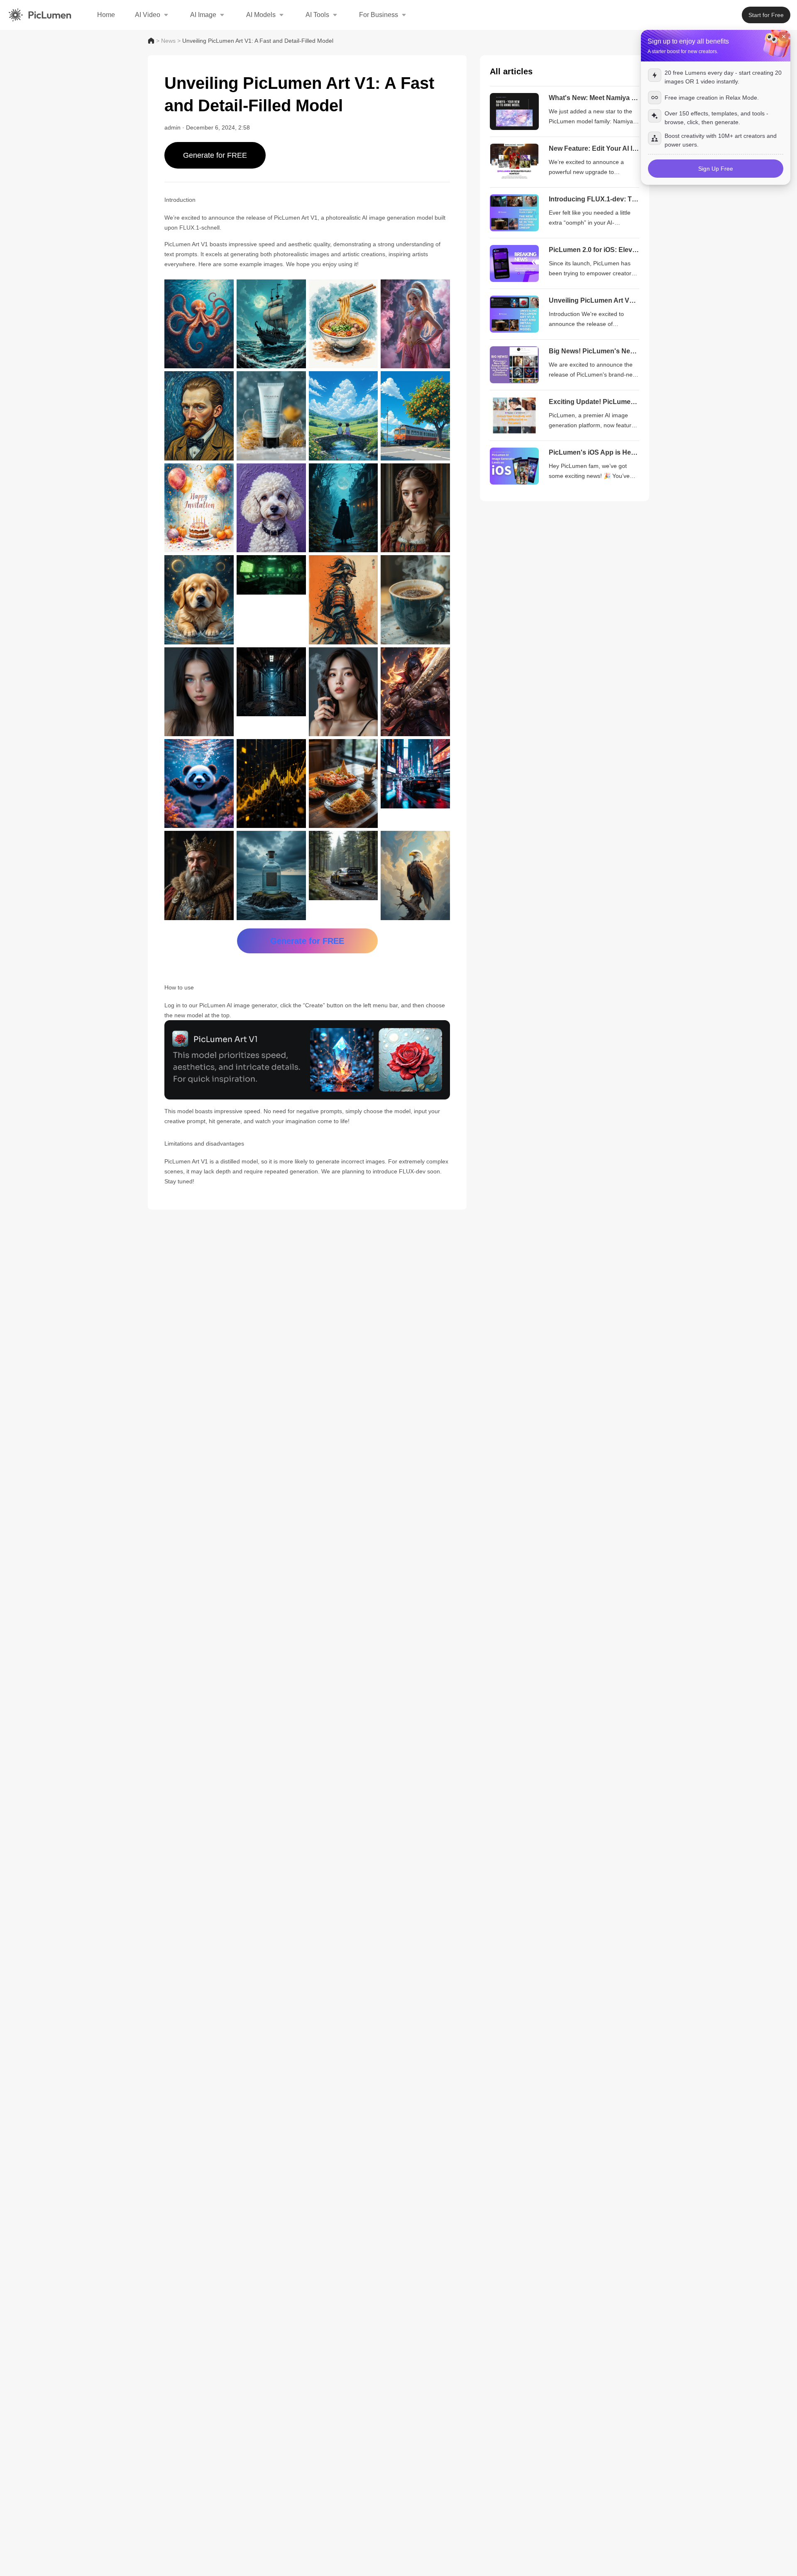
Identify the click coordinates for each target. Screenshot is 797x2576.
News (168, 41)
